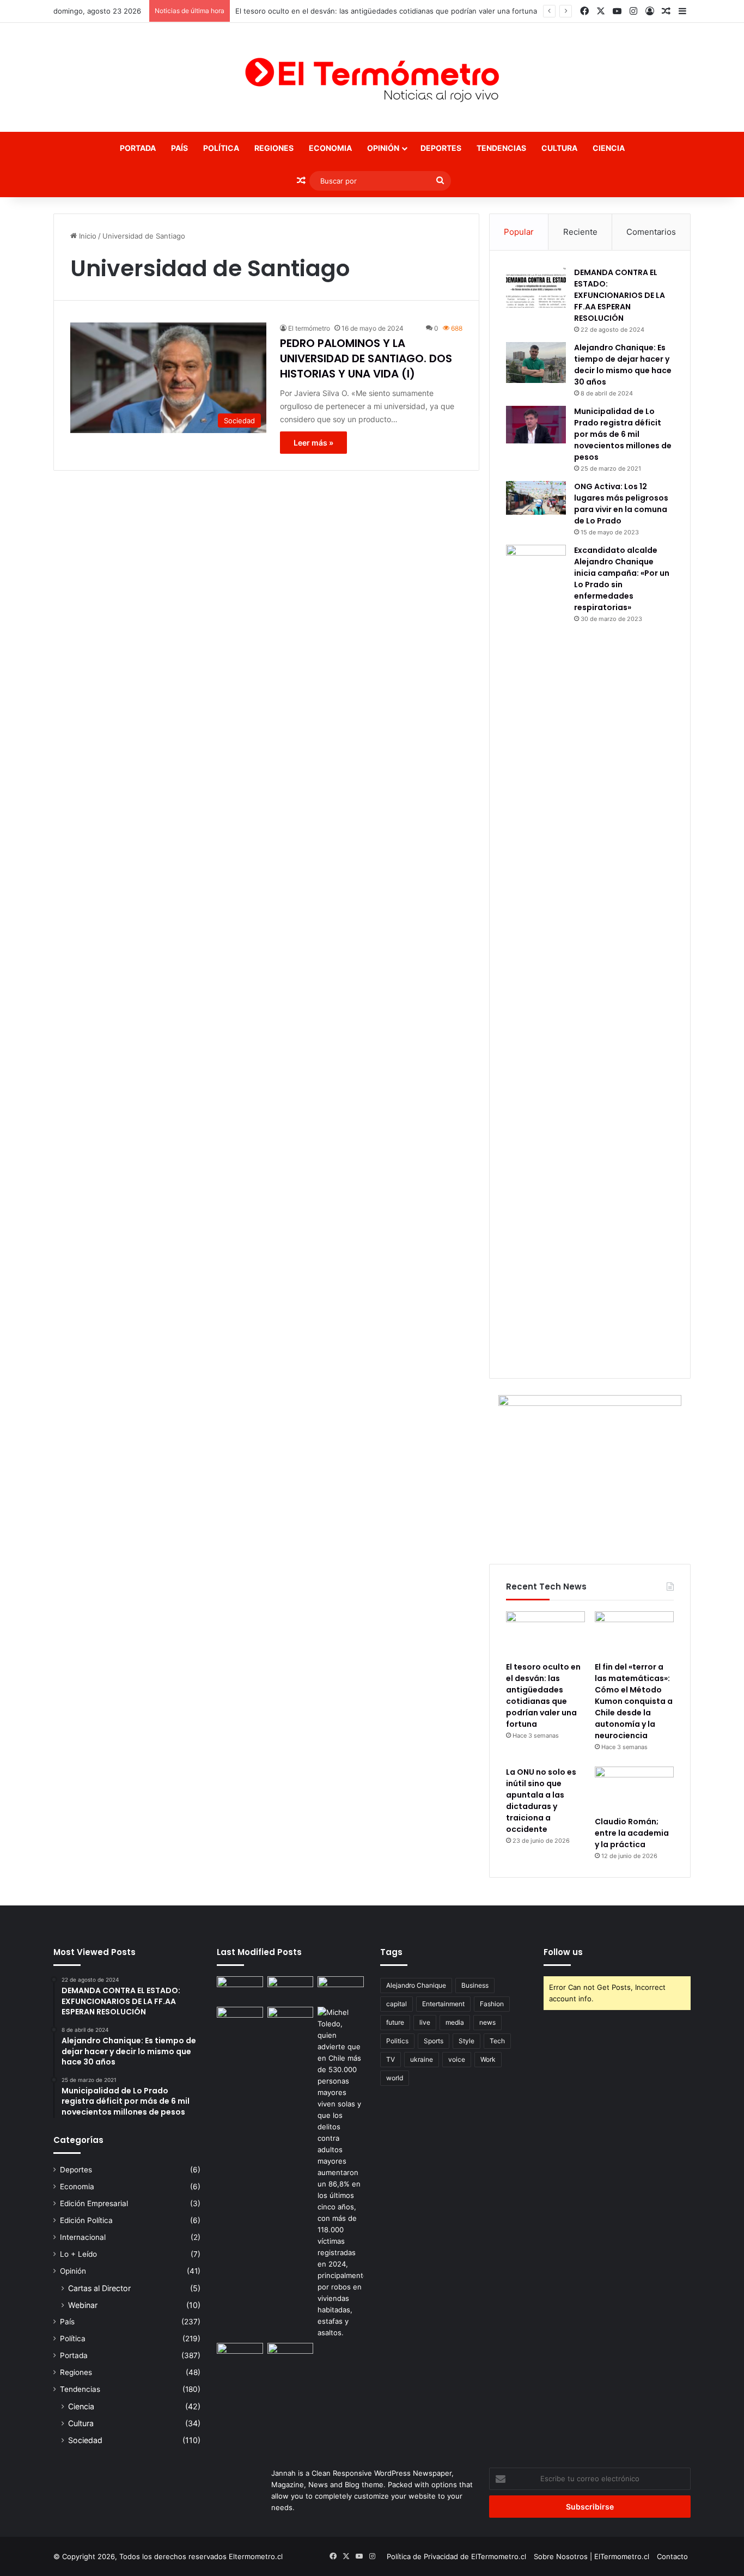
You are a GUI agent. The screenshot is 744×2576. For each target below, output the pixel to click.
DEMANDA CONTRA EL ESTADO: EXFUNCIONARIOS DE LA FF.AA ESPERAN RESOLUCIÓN (620, 295)
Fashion (492, 2004)
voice (457, 2059)
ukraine (422, 2059)
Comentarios (651, 232)
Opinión (383, 148)
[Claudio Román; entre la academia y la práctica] (634, 1789)
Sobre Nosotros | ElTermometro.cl (591, 2556)
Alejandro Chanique (416, 1985)
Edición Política (86, 2220)
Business (475, 1985)
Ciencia (609, 148)
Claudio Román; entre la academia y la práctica (632, 1833)
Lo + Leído (78, 2254)
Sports (434, 2041)
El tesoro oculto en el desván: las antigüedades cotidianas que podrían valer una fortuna (386, 11)
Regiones (274, 148)
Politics (397, 2041)
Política (221, 148)
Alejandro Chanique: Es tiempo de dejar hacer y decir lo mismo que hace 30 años (623, 365)
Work (488, 2059)
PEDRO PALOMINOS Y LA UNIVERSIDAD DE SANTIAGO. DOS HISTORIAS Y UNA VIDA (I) (366, 358)
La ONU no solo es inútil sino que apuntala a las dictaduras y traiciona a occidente (541, 1801)
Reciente (580, 232)
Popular (519, 232)
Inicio (87, 236)
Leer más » (313, 443)
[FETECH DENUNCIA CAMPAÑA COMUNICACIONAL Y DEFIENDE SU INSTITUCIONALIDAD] (240, 1989)
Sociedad (85, 2440)
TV (391, 2059)
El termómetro (309, 328)
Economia (330, 148)
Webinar (83, 2305)
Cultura (559, 148)
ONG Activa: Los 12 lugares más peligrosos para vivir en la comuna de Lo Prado (621, 504)
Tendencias (501, 148)
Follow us (563, 1952)
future (395, 2022)
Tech (497, 2041)
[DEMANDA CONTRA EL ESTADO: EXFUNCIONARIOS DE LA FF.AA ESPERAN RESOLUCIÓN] (536, 287)
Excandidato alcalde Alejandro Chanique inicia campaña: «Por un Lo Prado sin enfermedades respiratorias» (622, 579)
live (425, 2022)
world (395, 2078)
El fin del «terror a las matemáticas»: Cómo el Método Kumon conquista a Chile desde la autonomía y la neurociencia (634, 1701)
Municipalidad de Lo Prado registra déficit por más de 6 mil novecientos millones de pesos (623, 434)
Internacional (83, 2237)
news (487, 2022)
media (455, 2022)
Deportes (441, 148)
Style (466, 2041)
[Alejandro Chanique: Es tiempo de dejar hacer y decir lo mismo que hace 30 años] (536, 363)
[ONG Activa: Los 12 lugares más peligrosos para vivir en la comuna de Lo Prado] (536, 498)
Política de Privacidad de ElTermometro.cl (456, 2556)
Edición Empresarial (94, 2203)
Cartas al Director (99, 2288)
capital (397, 2004)
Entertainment (443, 2004)
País (179, 148)
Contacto (672, 2556)
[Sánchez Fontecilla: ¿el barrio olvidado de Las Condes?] (291, 2020)
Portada (138, 148)
